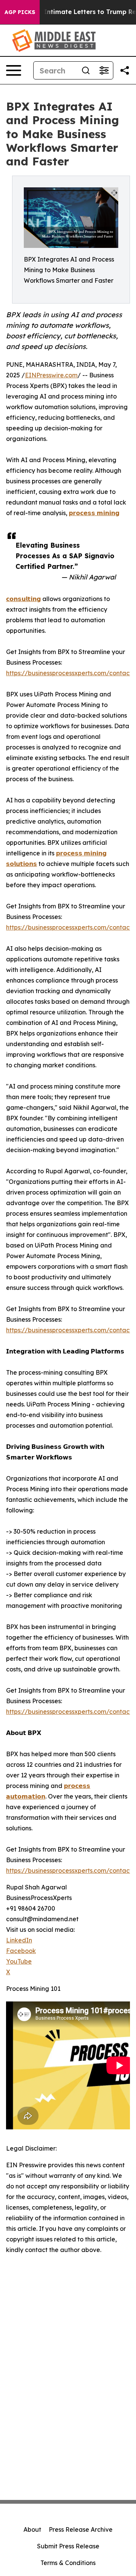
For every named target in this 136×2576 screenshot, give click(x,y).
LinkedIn (19, 1940)
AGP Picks (20, 12)
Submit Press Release (68, 2546)
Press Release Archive (81, 2529)
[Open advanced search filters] (104, 70)
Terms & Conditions (68, 2563)
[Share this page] (125, 70)
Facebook (21, 1951)
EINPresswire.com (51, 375)
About (32, 2529)
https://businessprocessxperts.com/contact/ (71, 673)
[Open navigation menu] (14, 70)
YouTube (19, 1961)
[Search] (86, 70)
